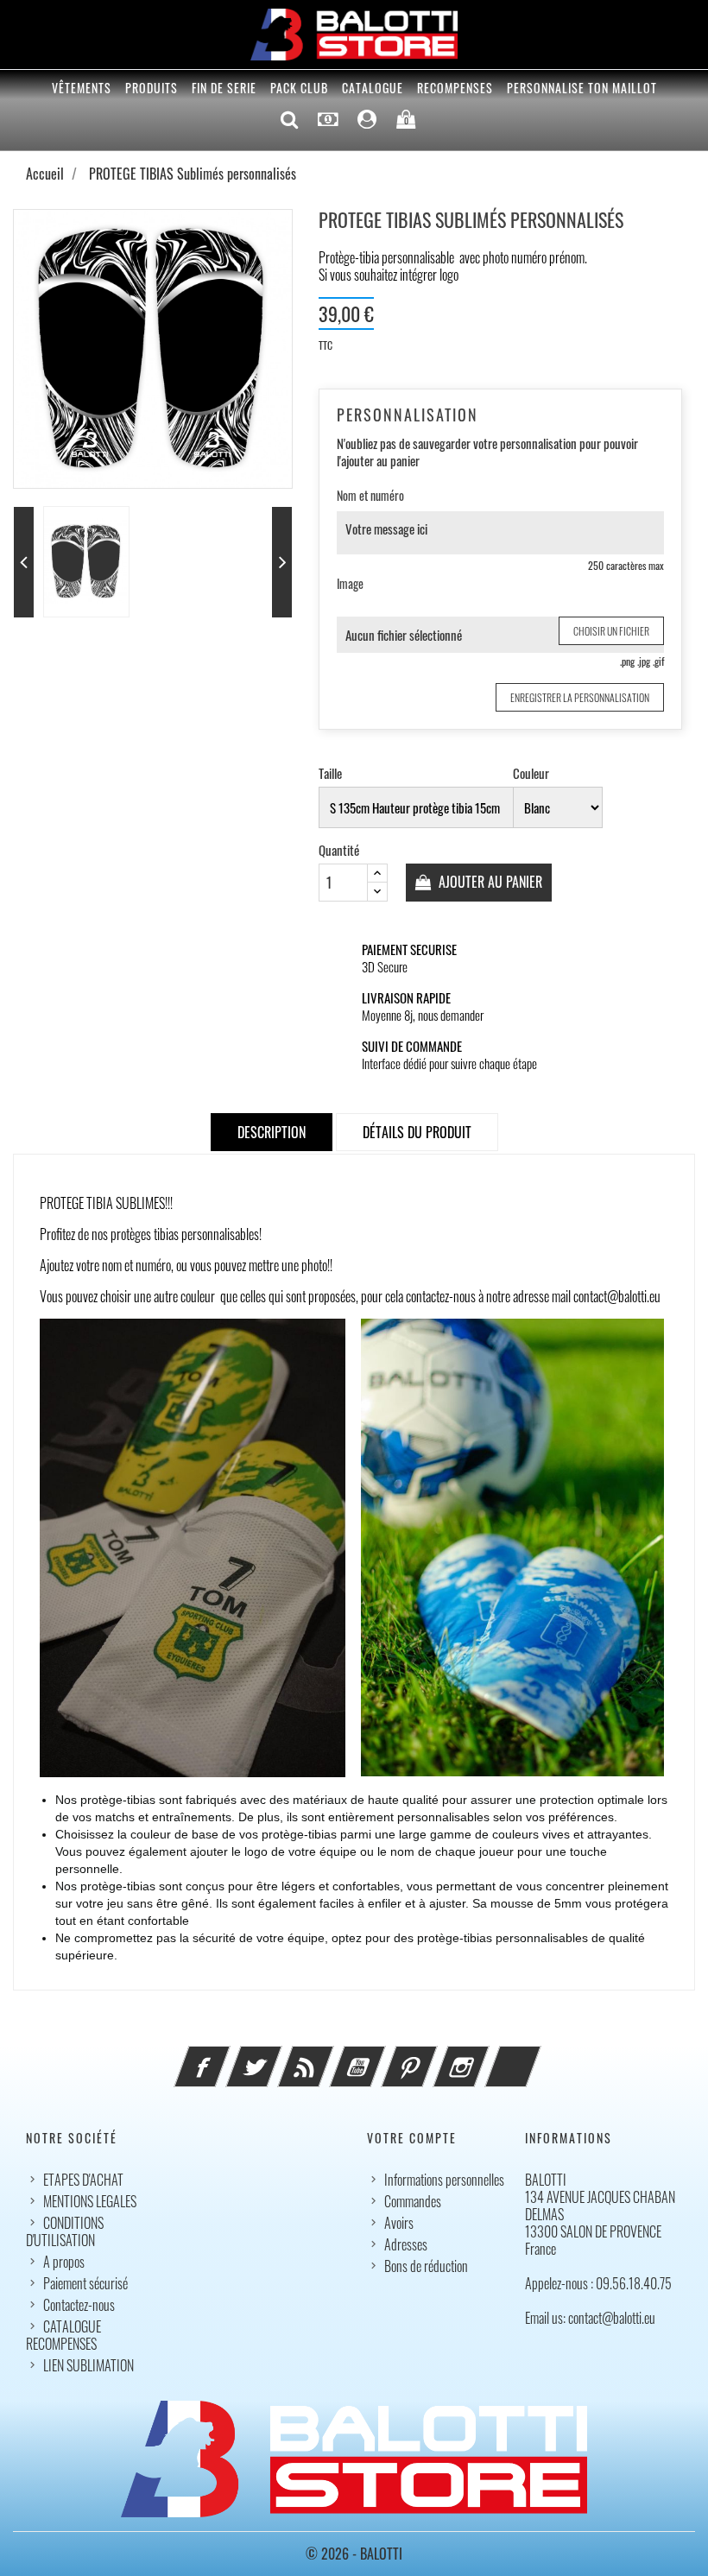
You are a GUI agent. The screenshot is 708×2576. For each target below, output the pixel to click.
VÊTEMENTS (82, 88)
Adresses (406, 2244)
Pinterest (433, 2056)
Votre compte (412, 2138)
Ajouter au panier (489, 882)
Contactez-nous (79, 2305)
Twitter (277, 2056)
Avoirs (399, 2223)
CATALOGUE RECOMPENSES (63, 2335)
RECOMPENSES (455, 88)
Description (272, 1132)
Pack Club (299, 88)
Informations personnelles (444, 2180)
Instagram (484, 2056)
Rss (329, 2056)
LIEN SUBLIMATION (88, 2365)
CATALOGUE (373, 88)
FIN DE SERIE (224, 88)
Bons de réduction (426, 2266)
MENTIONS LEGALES (90, 2201)
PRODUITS (152, 88)
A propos (64, 2262)
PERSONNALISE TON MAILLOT (582, 88)
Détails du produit (417, 1132)
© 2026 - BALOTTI (354, 2554)
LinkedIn (536, 2056)
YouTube (381, 2056)
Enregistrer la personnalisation (580, 697)
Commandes (413, 2201)
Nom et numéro (370, 496)
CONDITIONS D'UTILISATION (65, 2231)
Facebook (225, 2056)
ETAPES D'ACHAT (83, 2180)
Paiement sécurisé (85, 2283)
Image (350, 584)
